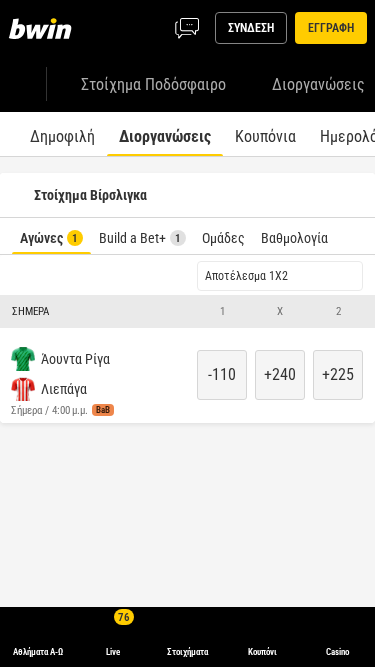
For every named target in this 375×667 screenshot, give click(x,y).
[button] (187, 312)
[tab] (62, 134)
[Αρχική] (44, 28)
